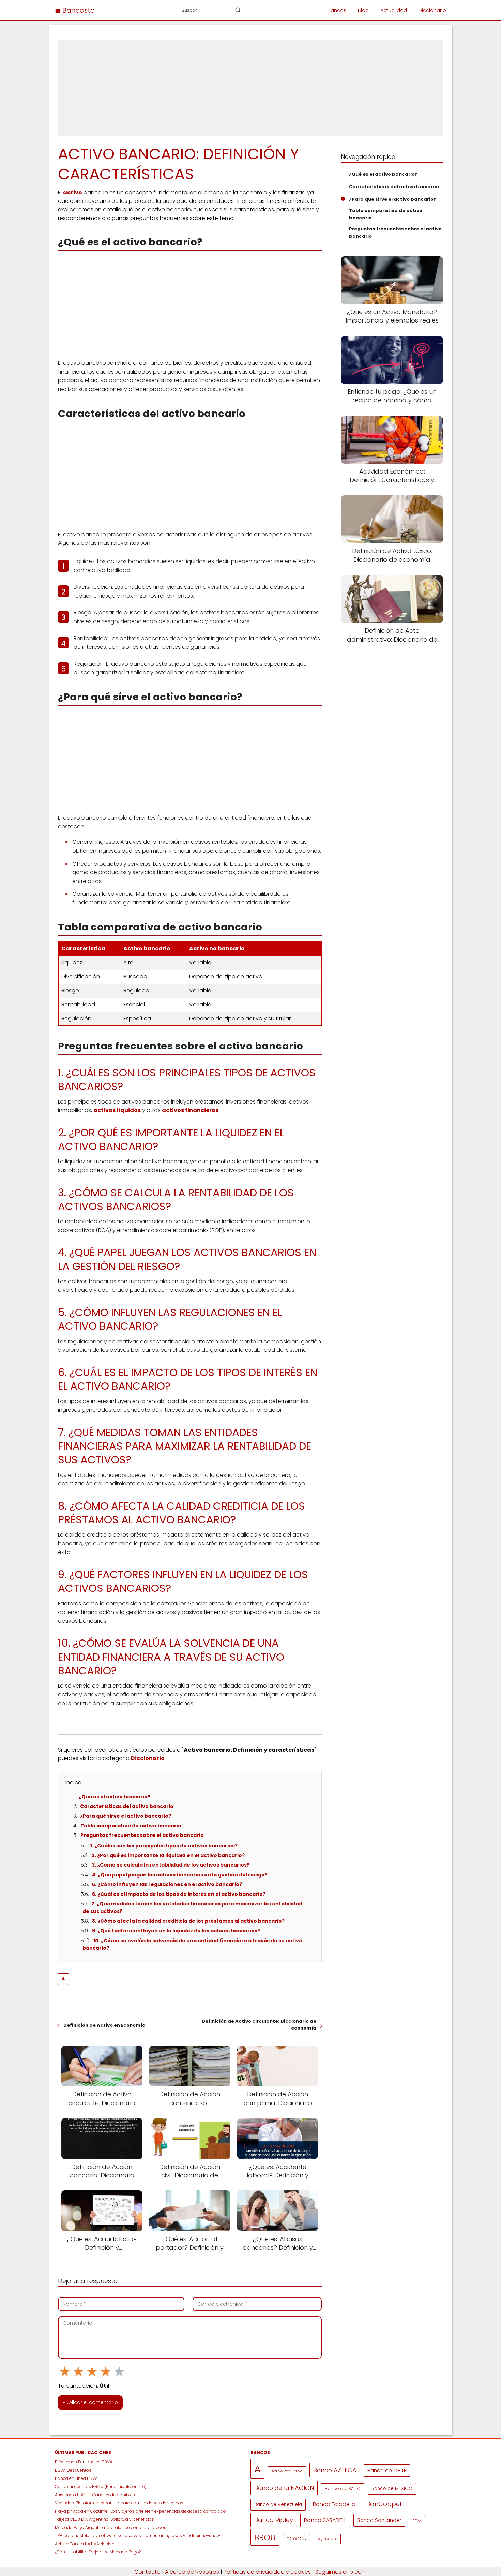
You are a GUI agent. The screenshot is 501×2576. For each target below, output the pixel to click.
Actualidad (394, 10)
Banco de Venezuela (278, 2505)
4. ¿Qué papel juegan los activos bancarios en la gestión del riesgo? (180, 1875)
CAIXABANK (297, 2539)
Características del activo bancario (127, 1806)
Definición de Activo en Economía (104, 2025)
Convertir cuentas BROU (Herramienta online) (101, 2487)
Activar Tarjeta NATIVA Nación (85, 2544)
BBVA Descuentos (73, 2470)
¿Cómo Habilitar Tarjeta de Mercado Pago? (98, 2552)
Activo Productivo (287, 2471)
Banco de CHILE (387, 2470)
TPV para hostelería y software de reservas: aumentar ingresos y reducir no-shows (139, 2536)
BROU (265, 2537)
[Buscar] (238, 10)
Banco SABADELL (325, 2520)
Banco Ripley (274, 2520)
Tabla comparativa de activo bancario (131, 1826)
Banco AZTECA (335, 2470)
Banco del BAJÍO (343, 2489)
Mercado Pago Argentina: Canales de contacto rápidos (111, 2527)
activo (73, 192)
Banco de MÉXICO (392, 2489)
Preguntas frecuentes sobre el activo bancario (142, 1835)
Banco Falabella (334, 2504)
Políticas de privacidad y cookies (267, 2572)
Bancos (337, 10)
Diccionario (432, 10)
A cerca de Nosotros (192, 2572)
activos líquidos (117, 1110)
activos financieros (190, 1110)
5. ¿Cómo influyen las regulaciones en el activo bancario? (167, 1884)
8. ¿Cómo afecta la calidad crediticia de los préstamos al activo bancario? (188, 1921)
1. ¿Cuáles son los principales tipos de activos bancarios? (164, 1846)
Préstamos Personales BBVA (84, 2462)
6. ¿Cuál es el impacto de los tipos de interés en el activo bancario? (179, 1894)
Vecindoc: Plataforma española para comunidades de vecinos (119, 2503)
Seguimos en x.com (341, 2572)
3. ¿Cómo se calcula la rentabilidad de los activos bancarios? (171, 1865)
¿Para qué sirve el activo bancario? (126, 1816)
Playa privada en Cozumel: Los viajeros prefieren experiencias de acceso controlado (140, 2511)
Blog (363, 10)
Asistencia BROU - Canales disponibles (95, 2495)
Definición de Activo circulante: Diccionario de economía (259, 2025)
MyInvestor (327, 2539)
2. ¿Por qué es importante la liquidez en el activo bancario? (168, 1855)
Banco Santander (379, 2520)
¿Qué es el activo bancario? (115, 1797)
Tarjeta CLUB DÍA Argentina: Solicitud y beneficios (104, 2519)
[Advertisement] (250, 88)
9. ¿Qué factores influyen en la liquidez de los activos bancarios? (176, 1931)
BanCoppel (384, 2504)
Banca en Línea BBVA (76, 2478)
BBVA (417, 2521)
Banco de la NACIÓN (284, 2488)
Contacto (147, 2572)
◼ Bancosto (75, 10)
